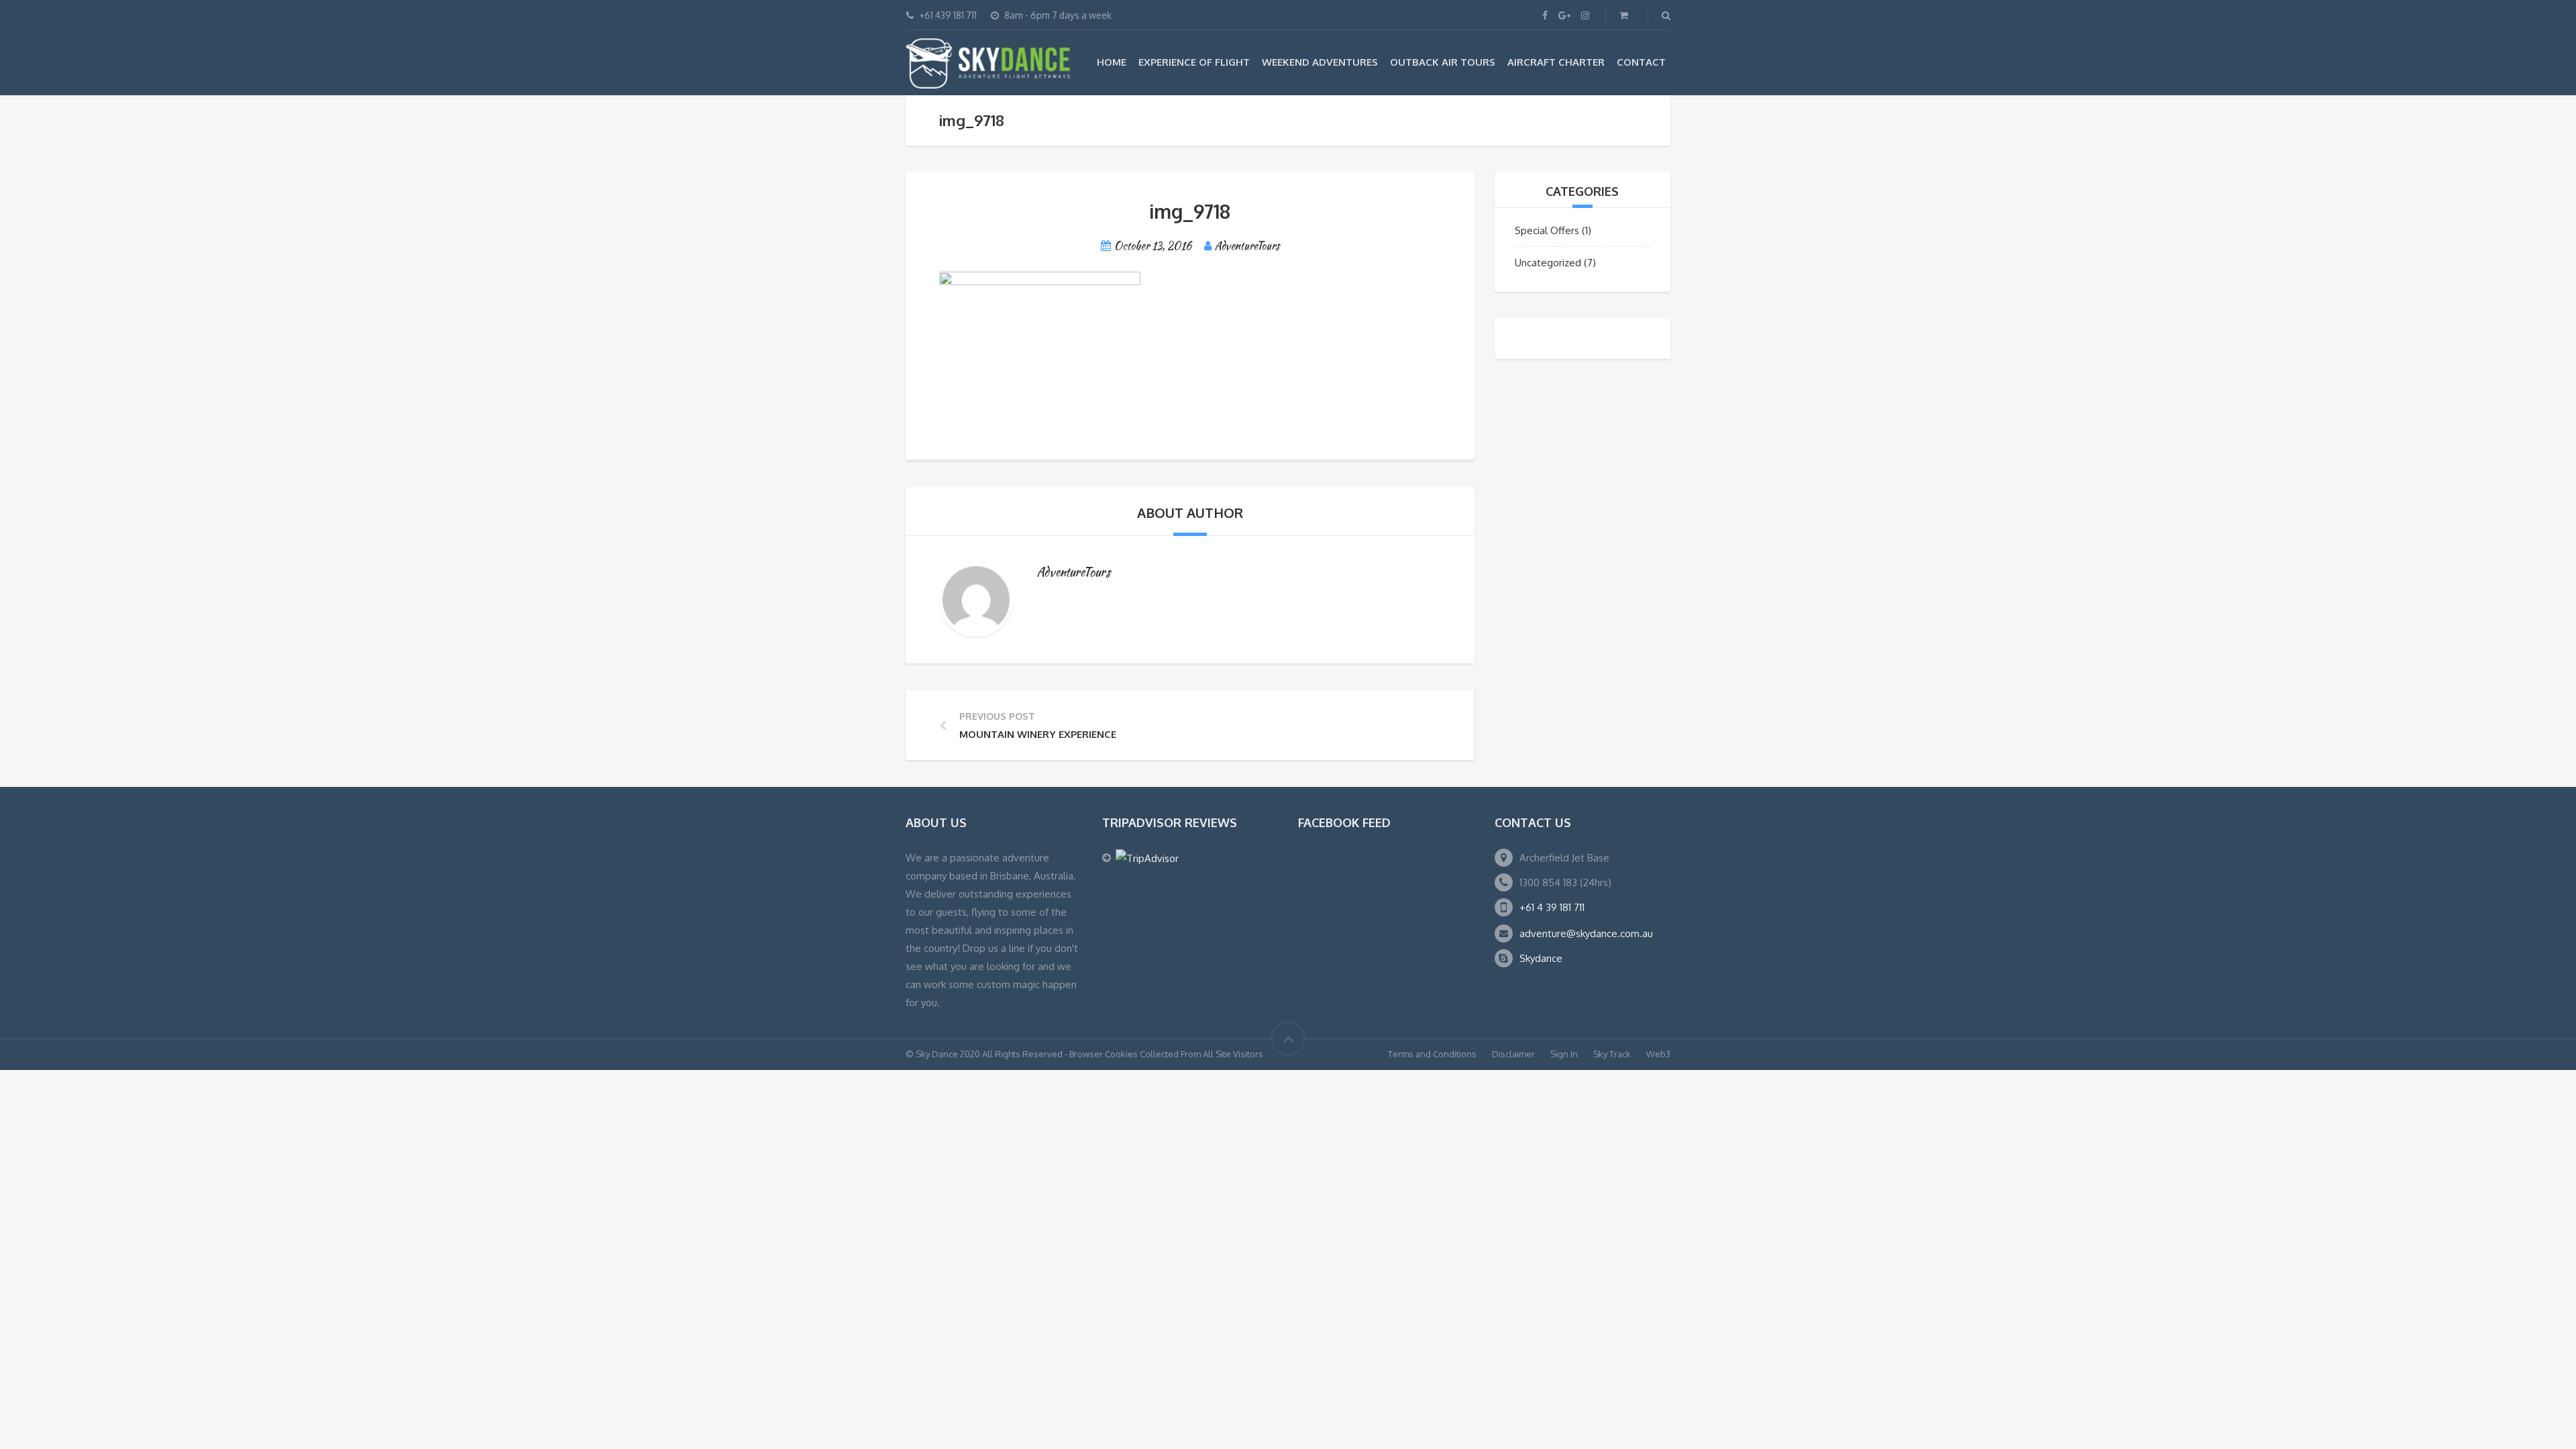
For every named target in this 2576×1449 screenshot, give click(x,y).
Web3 (1658, 1054)
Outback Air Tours (1443, 62)
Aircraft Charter (1556, 62)
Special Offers (1547, 230)
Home (1112, 62)
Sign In (1564, 1054)
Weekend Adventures (1320, 62)
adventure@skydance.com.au (1586, 933)
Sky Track (1612, 1054)
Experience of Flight (1194, 62)
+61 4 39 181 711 (1552, 907)
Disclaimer (1513, 1054)
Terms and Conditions (1432, 1054)
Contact (1641, 62)
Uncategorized (1548, 263)
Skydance (1541, 958)
